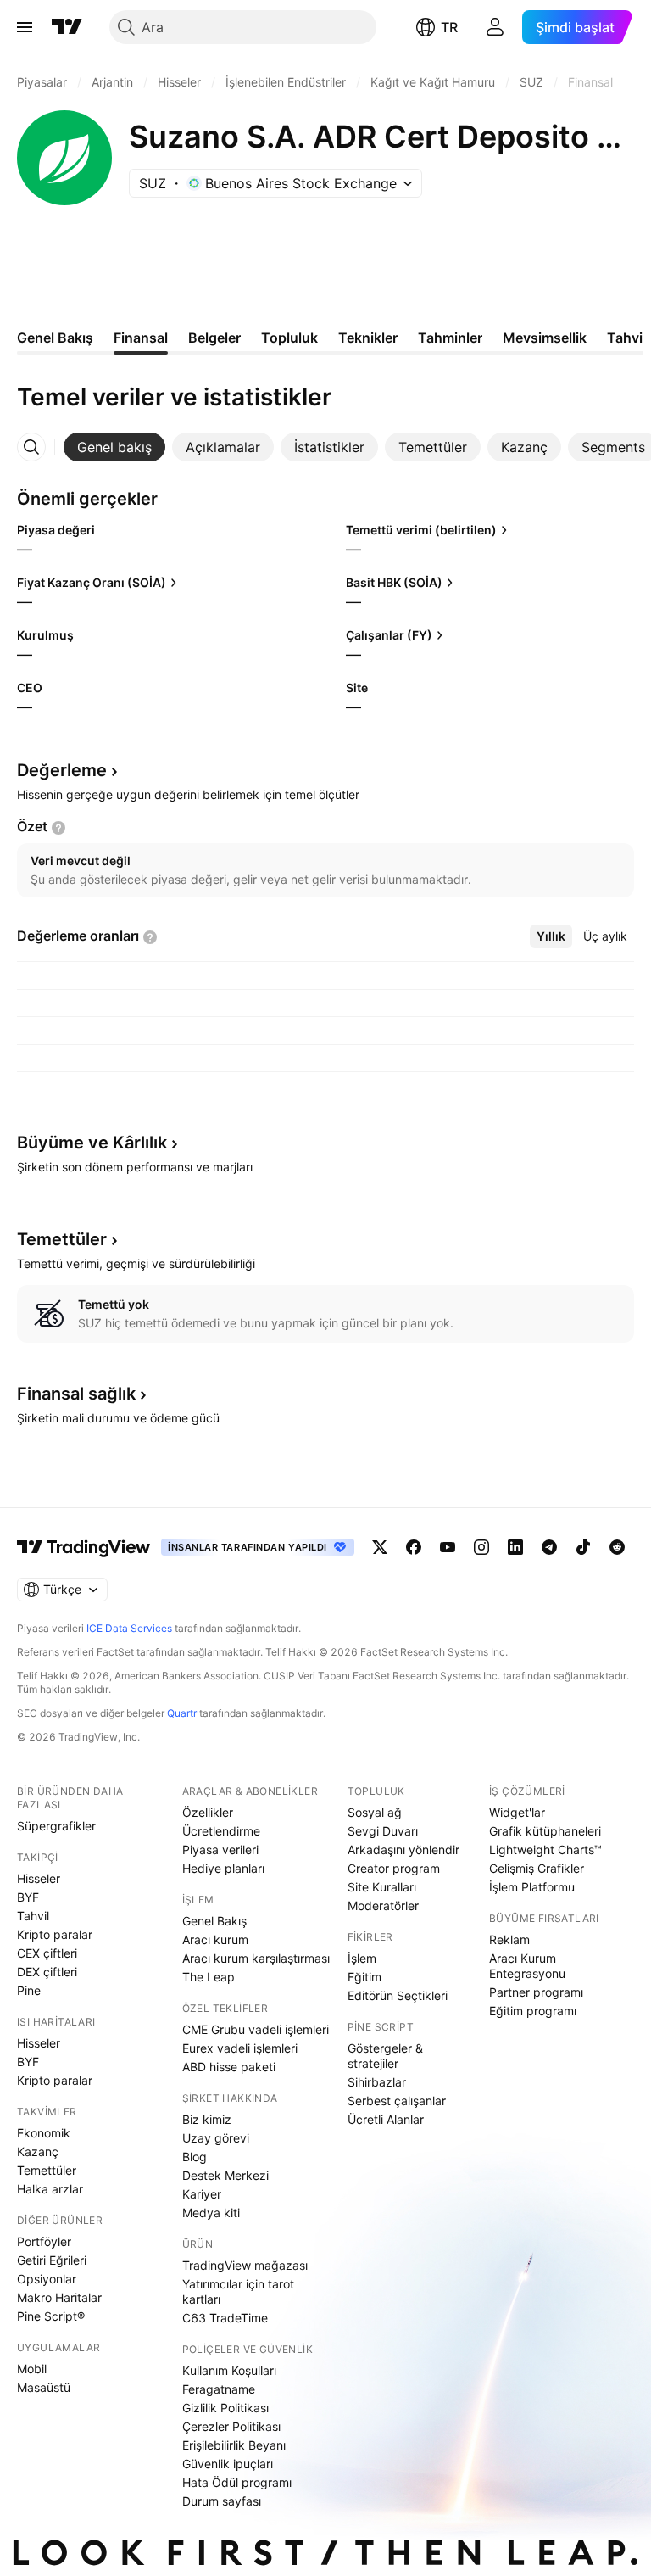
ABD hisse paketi (229, 2067)
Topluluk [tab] (289, 338)
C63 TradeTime (225, 2318)
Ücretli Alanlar (386, 2119)
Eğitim (364, 1977)
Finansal (76, 1394)
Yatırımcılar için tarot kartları (238, 2291)
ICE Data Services (129, 1628)
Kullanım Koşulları (229, 2370)
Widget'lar (517, 1812)
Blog (195, 2157)
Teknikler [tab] (368, 338)
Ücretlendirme (221, 1831)
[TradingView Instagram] (481, 1547)
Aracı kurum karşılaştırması (256, 1958)
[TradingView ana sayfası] (67, 27)
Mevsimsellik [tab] (545, 338)
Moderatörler (383, 1905)
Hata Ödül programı (237, 2482)
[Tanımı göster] (58, 828)
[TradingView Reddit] (617, 1547)
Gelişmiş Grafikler (537, 1868)
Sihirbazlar (377, 2082)
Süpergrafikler (56, 1826)
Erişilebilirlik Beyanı (234, 2445)
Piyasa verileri (220, 1850)
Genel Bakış (214, 1921)
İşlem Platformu (532, 1887)
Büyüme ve (92, 1143)
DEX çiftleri (47, 1972)
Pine (29, 1990)
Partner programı (536, 1992)
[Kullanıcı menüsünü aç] (495, 27)
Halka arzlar (50, 2189)
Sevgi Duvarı (383, 1831)
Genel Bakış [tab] (55, 338)
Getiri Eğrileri (52, 2260)
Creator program (394, 1868)
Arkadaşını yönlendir (403, 1850)
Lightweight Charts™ (545, 1850)
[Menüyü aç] (25, 27)
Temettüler (47, 2170)
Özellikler (208, 1812)
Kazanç (38, 2151)
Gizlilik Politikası (225, 2408)
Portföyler (44, 2241)
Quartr (182, 1713)
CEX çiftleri (47, 1953)
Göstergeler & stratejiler (385, 2056)
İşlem (362, 1958)
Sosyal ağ (375, 1812)
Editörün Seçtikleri (398, 1995)
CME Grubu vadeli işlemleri (256, 2029)
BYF (28, 1897)
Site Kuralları (382, 1887)
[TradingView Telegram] (549, 1547)
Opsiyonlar (47, 2279)
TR (449, 27)
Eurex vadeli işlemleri (240, 2048)
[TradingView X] (380, 1547)
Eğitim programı (533, 2011)
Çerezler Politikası (231, 2426)
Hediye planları (223, 1868)
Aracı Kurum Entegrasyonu (527, 1966)
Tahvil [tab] (626, 338)
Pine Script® (51, 2316)
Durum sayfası (222, 2501)
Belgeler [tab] (214, 338)
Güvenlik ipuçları (228, 2464)
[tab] (114, 447)
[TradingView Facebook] (414, 1547)
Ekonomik (44, 2133)
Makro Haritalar (59, 2297)
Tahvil (33, 1916)
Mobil (32, 2369)
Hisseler (39, 1878)
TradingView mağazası (245, 2265)
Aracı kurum (215, 1939)
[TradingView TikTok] (583, 1547)
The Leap (209, 1977)
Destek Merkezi (225, 2175)
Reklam (509, 1939)
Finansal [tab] (141, 338)
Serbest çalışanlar (397, 2101)
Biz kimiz (207, 2119)
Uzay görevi (216, 2138)
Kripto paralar (55, 1934)
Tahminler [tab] (450, 338)
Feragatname (219, 2389)
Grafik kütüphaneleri (545, 1831)
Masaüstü (44, 2387)
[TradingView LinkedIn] (515, 1547)
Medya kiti (211, 2213)
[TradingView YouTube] (448, 1547)
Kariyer (202, 2194)
